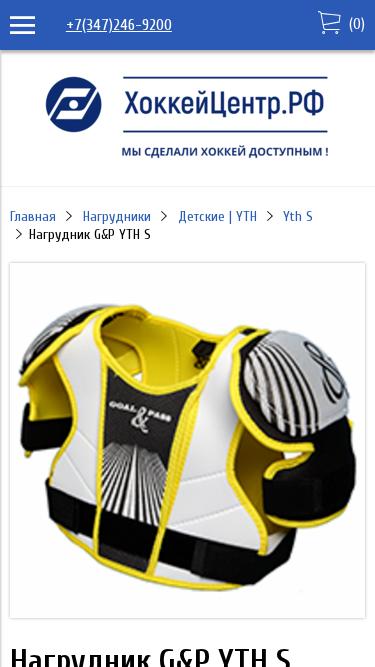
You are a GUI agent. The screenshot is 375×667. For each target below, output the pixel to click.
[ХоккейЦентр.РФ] (188, 158)
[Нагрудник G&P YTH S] (187, 613)
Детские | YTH (217, 216)
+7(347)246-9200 (119, 25)
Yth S (298, 216)
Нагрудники (117, 216)
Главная (33, 216)
